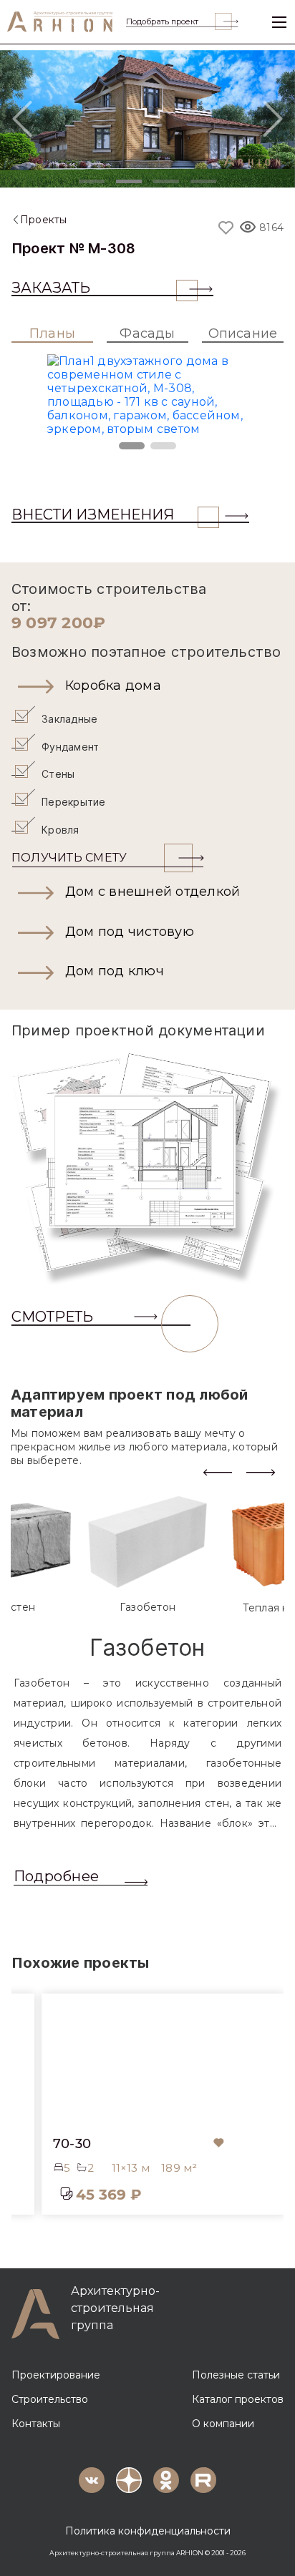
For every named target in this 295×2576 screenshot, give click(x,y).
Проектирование (56, 2375)
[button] (147, 686)
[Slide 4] (203, 181)
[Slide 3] (166, 181)
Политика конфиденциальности (148, 2531)
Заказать (51, 288)
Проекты (44, 220)
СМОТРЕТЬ (52, 1317)
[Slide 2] (129, 181)
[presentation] (218, 1472)
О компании (223, 2424)
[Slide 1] (92, 181)
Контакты (36, 2424)
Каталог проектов (238, 2399)
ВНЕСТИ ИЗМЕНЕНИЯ (93, 514)
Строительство (50, 2399)
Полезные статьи (236, 2375)
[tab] (147, 1555)
